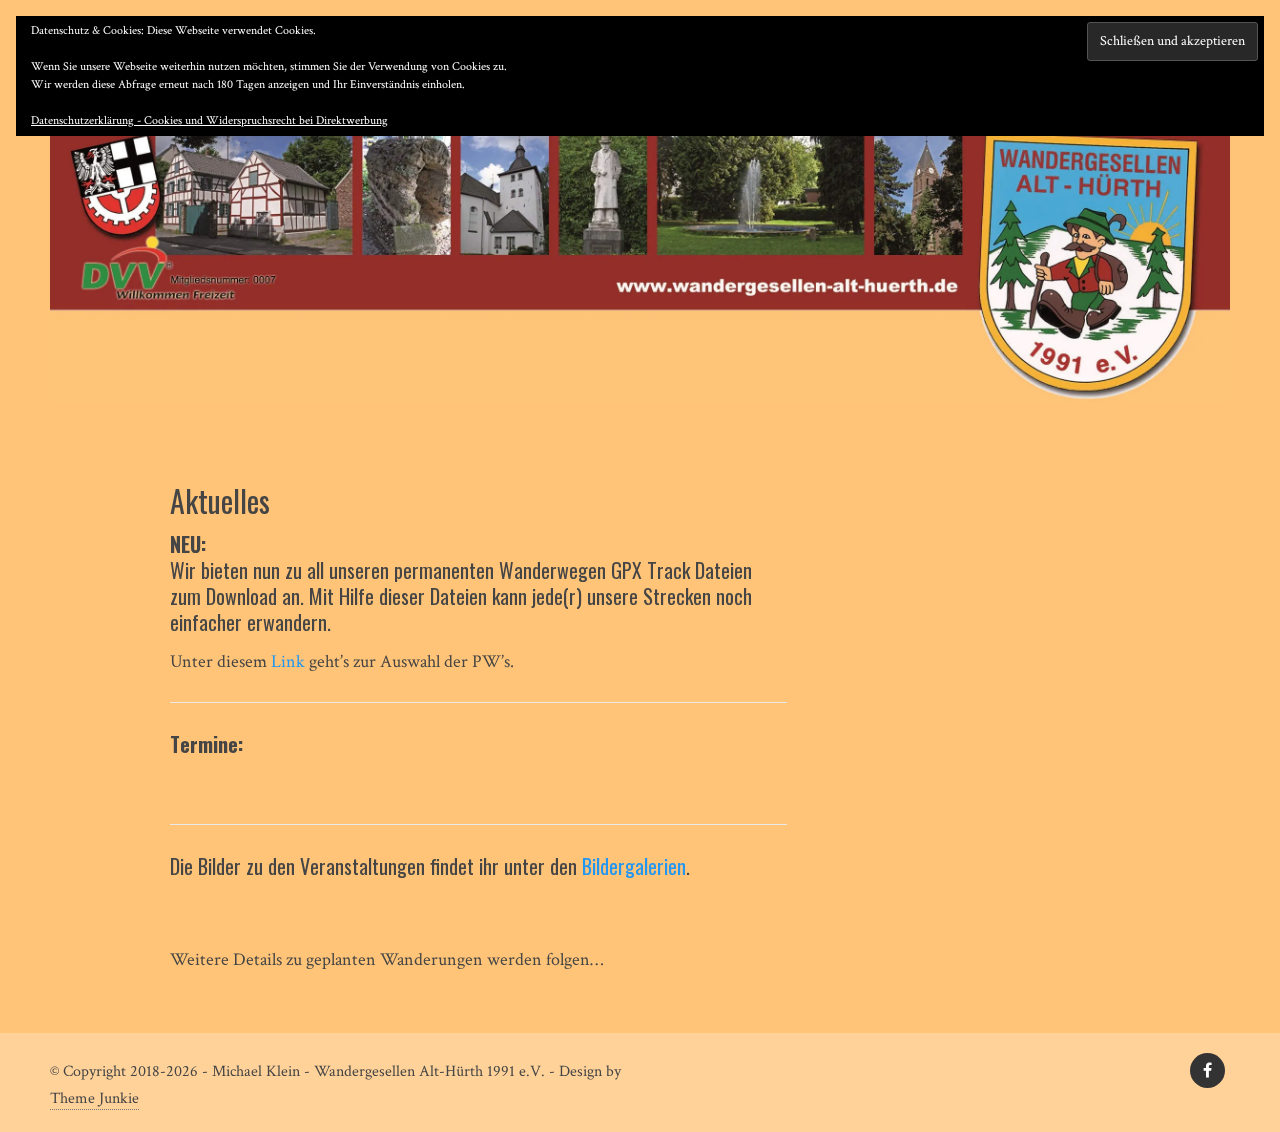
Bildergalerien (634, 866)
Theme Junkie (94, 1098)
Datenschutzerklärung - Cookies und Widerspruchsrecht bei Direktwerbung (209, 120)
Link (288, 661)
